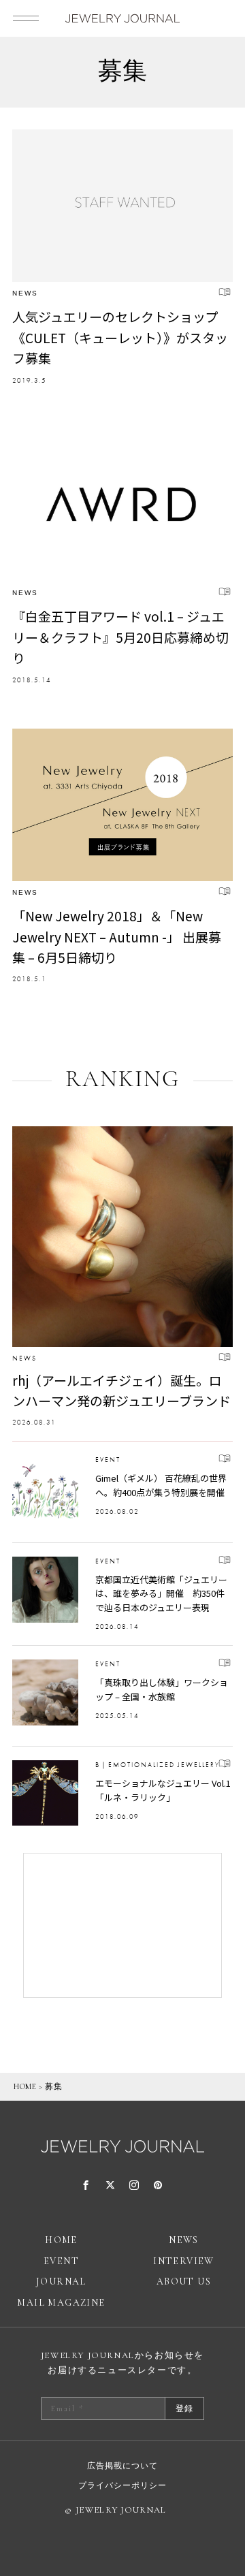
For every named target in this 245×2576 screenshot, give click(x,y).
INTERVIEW (184, 2261)
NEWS (25, 293)
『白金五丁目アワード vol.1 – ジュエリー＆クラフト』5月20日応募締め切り (120, 637)
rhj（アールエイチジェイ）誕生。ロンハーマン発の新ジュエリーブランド (121, 1390)
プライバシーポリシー (122, 2485)
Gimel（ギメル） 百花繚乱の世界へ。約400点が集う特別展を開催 (161, 1485)
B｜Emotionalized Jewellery (158, 1765)
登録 (184, 2408)
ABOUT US (184, 2281)
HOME (25, 2086)
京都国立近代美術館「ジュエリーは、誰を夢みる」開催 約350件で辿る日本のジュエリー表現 (161, 1594)
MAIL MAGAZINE (61, 2303)
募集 (53, 2086)
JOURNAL (61, 2281)
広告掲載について (122, 2466)
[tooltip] (86, 2186)
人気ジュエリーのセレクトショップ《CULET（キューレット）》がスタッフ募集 (120, 337)
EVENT (108, 1460)
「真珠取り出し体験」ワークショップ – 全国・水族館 (162, 1689)
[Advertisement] (122, 1925)
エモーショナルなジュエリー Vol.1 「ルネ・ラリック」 (163, 1790)
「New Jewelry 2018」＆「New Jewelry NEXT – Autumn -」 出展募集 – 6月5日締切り (117, 936)
